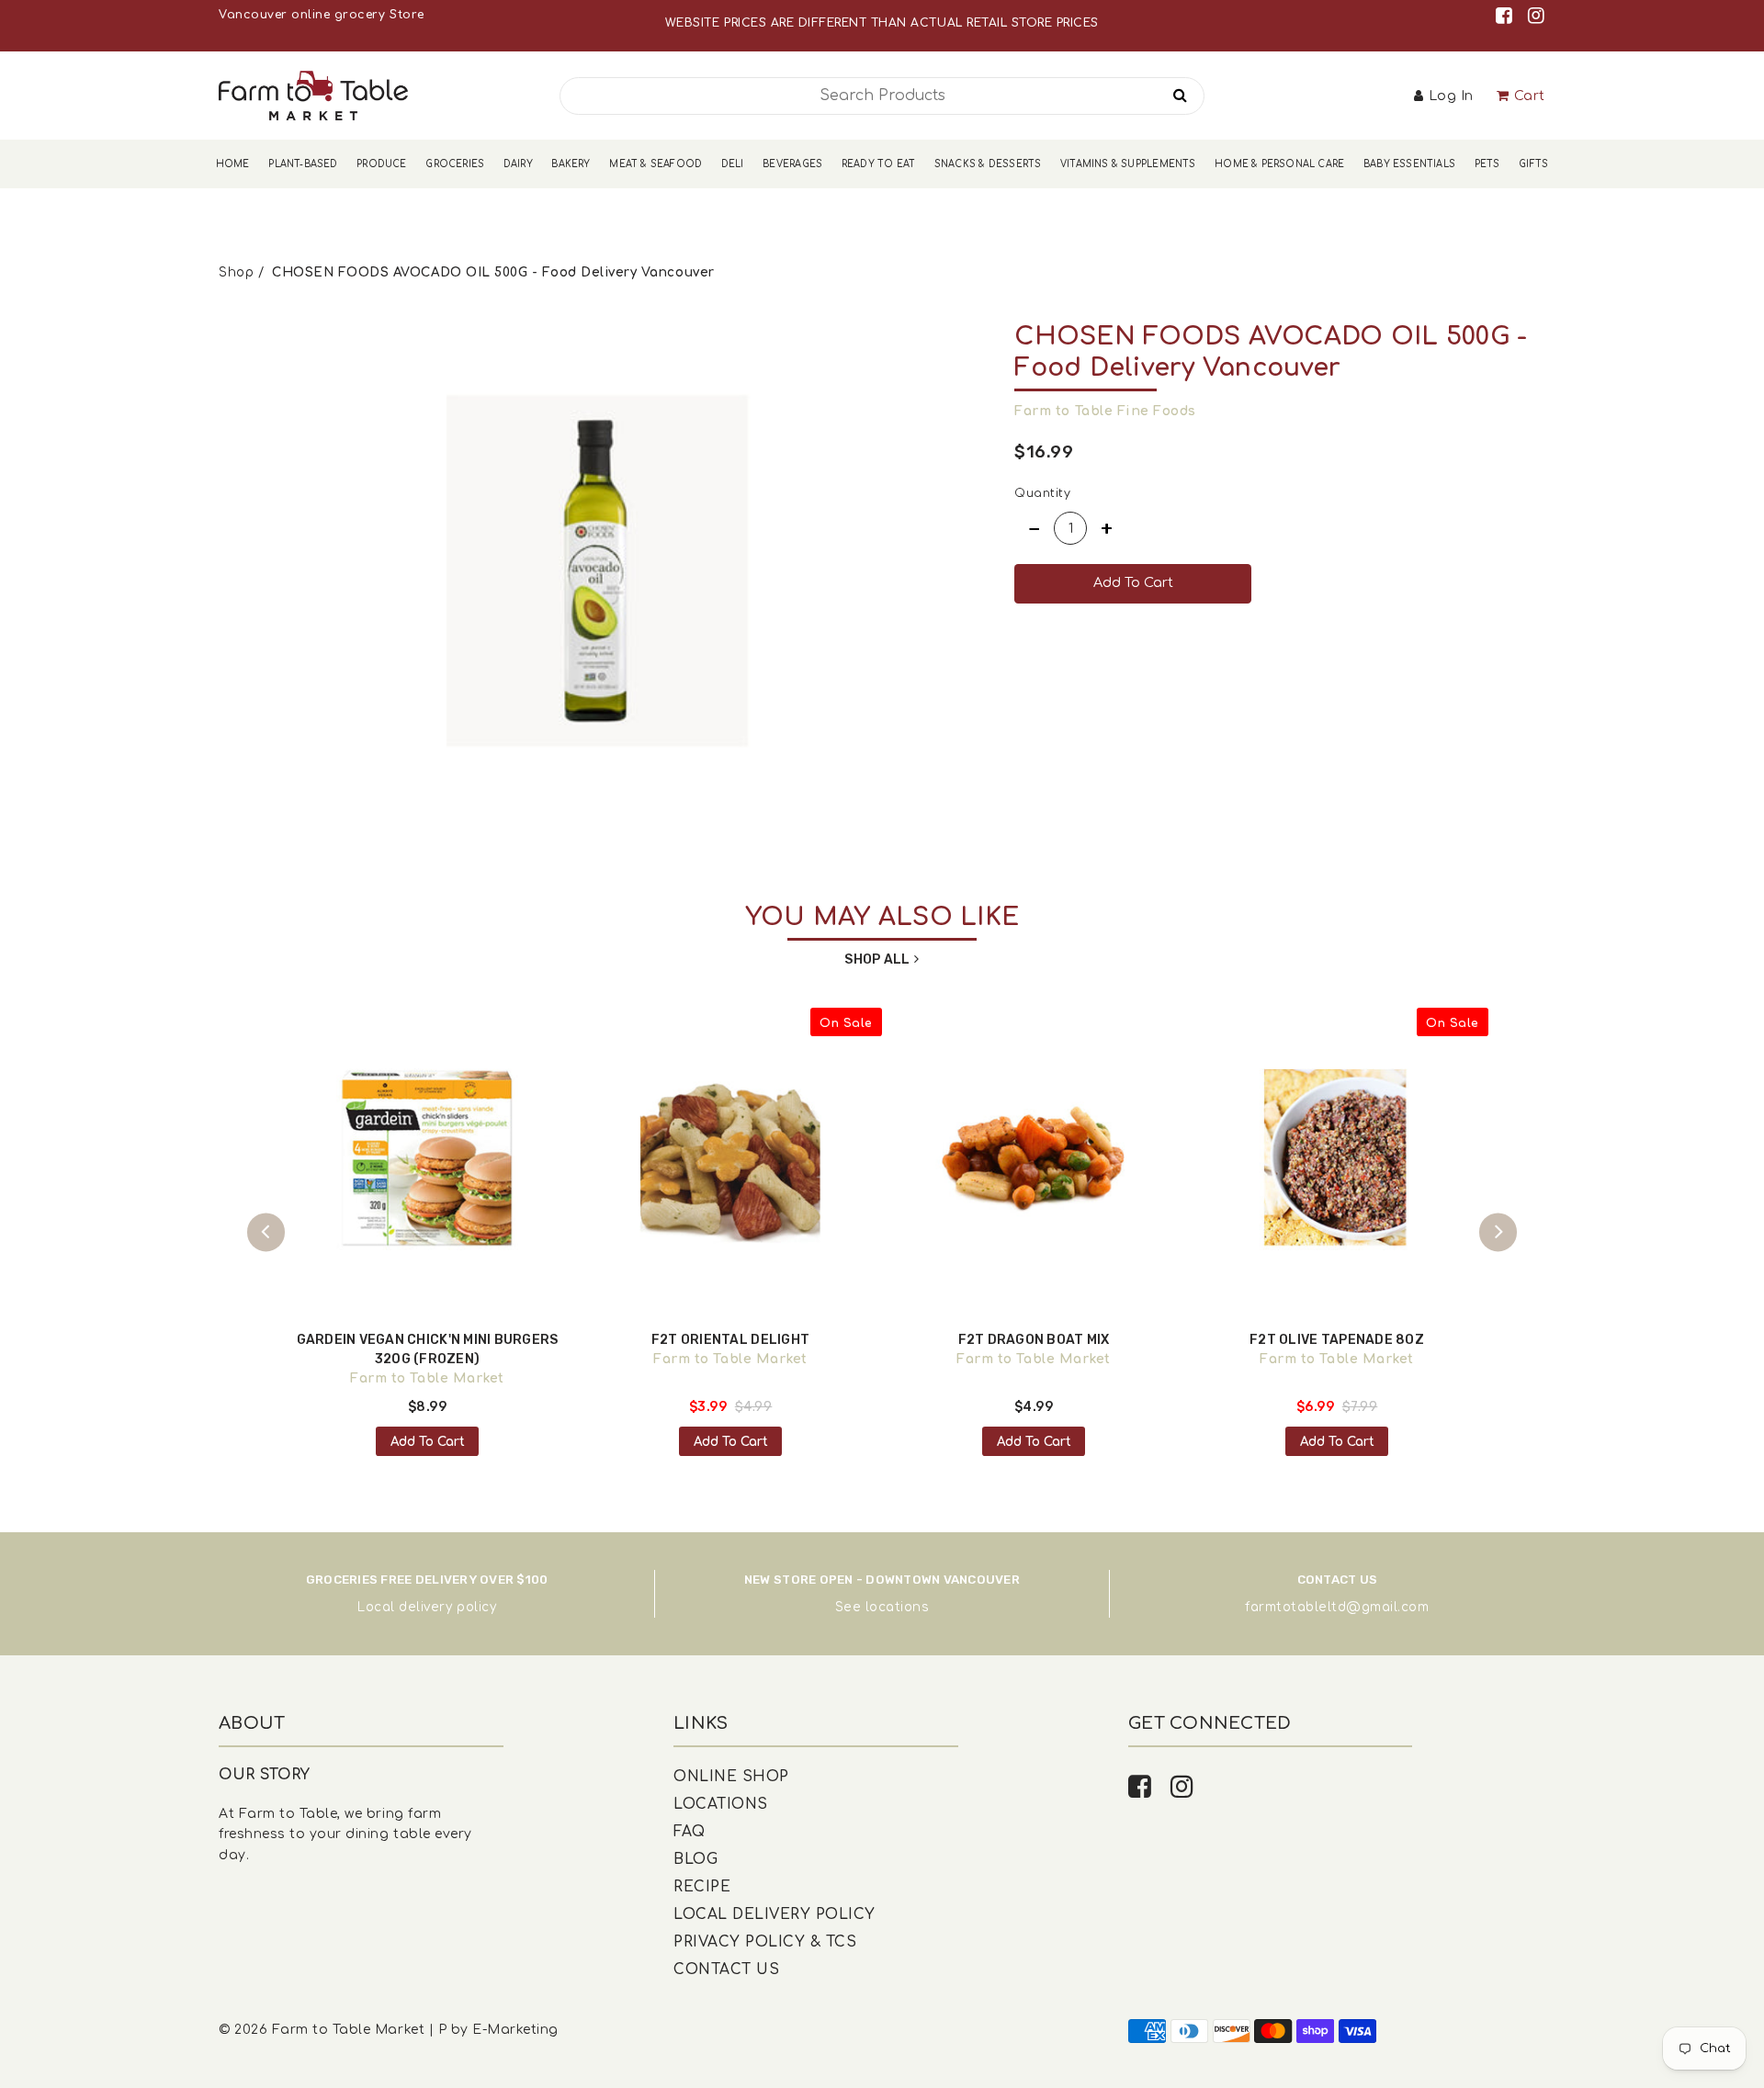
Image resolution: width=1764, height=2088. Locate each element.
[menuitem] (233, 164)
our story (265, 1775)
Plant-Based (303, 164)
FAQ (690, 1832)
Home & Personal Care (1279, 164)
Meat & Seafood (656, 164)
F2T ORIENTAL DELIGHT (730, 1340)
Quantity (1042, 493)
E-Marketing (515, 2030)
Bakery (571, 164)
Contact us (726, 1969)
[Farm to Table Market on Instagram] (1537, 16)
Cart (1530, 96)
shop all (877, 959)
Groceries (455, 164)
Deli (733, 164)
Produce (381, 164)
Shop (236, 272)
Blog (695, 1859)
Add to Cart (428, 1442)
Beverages (792, 164)
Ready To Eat (878, 164)
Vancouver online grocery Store (321, 15)
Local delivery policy (427, 1607)
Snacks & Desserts (988, 164)
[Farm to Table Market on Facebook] (1507, 16)
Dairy (518, 164)
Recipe (702, 1887)
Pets (1487, 164)
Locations (721, 1804)
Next (1498, 1232)
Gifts (1533, 164)
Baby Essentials (1409, 164)
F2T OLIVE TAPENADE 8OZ (1337, 1340)
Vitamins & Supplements (1128, 164)
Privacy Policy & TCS (765, 1942)
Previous (266, 1232)
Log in (1451, 96)
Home (233, 164)
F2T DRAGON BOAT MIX (1034, 1340)
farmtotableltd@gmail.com (1337, 1607)
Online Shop (731, 1777)
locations (898, 1607)
